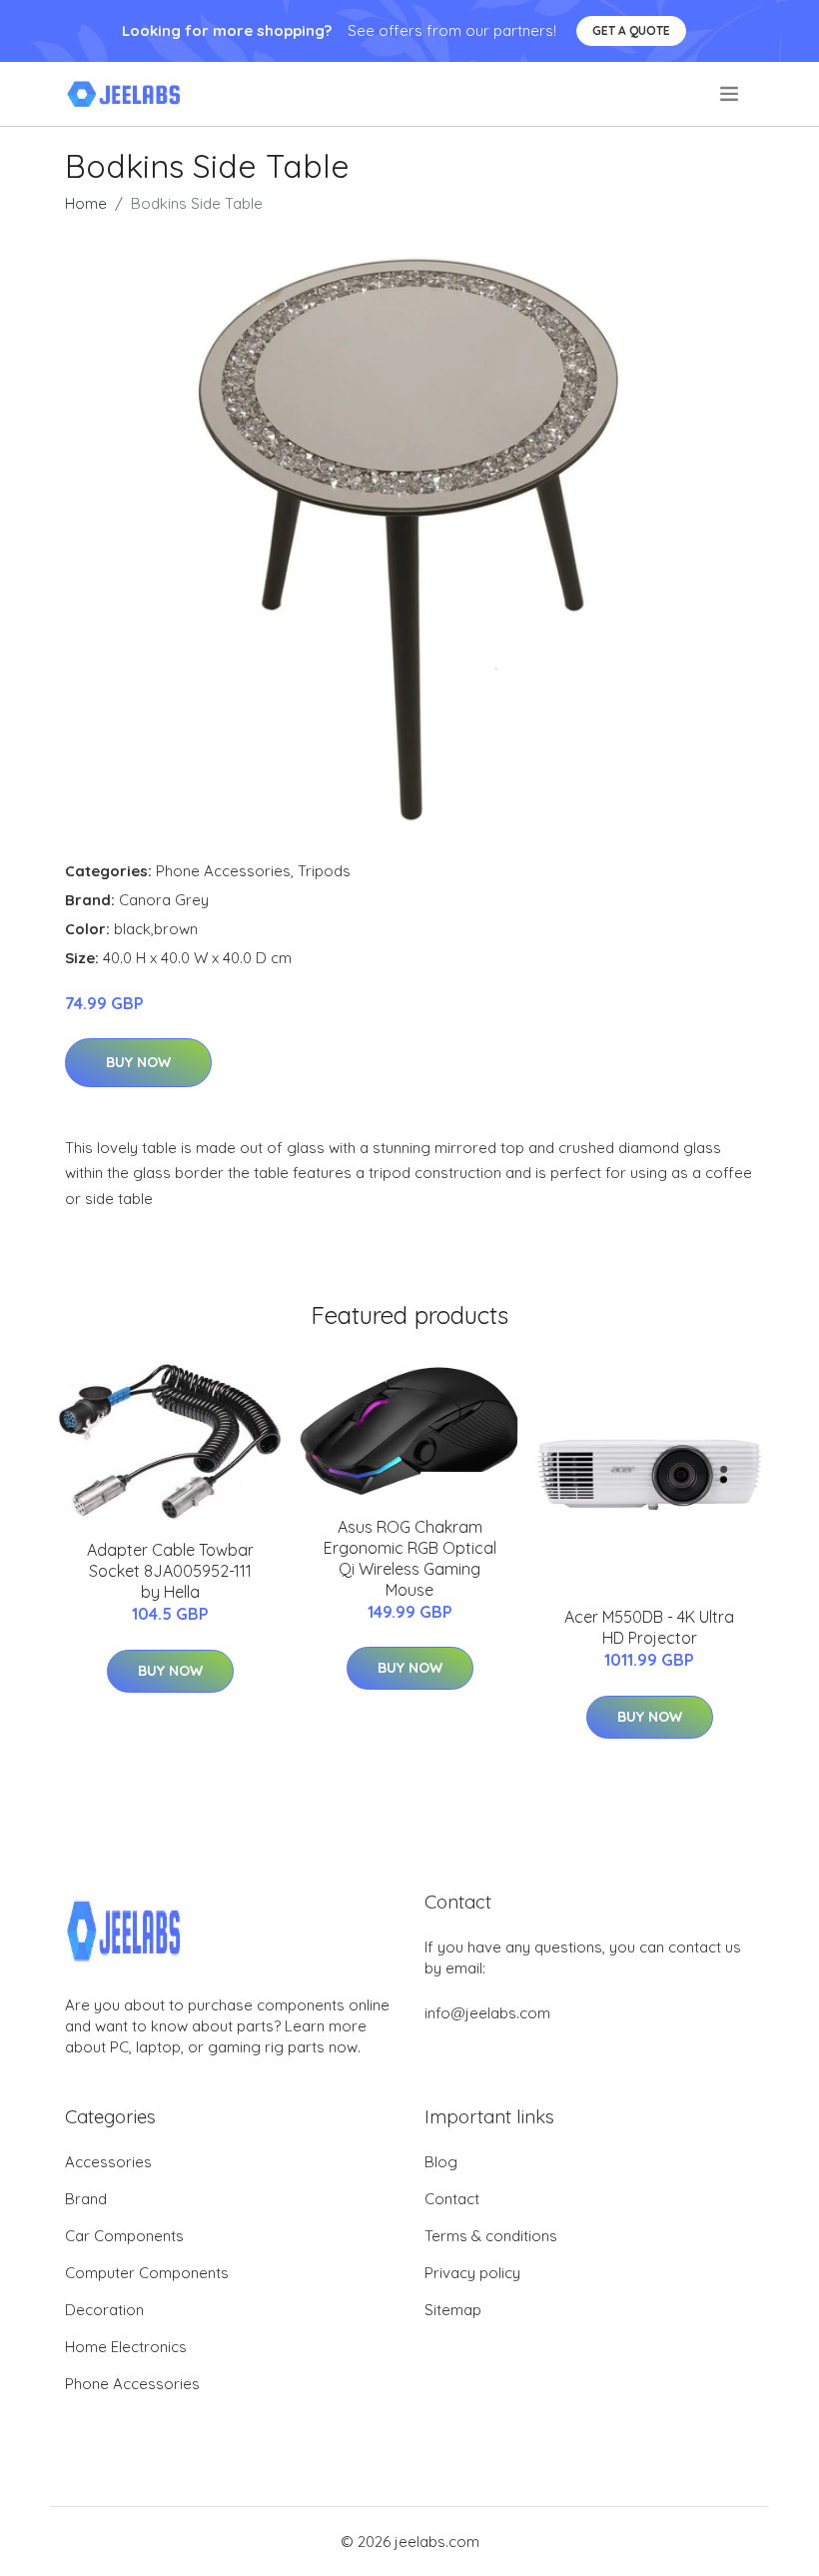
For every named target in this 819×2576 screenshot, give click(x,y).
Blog (441, 2162)
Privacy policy (472, 2273)
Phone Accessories (223, 871)
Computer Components (147, 2273)
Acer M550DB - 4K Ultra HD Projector (649, 1627)
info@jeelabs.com (487, 2013)
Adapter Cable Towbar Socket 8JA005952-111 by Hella (170, 1571)
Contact (452, 2199)
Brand (86, 2199)
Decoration (104, 2310)
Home (86, 203)
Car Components (124, 2236)
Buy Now (138, 1062)
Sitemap (453, 2310)
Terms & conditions (491, 2236)
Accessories (108, 2162)
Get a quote (631, 30)
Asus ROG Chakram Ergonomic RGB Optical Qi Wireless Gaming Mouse (410, 1558)
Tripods (324, 871)
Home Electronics (126, 2347)
